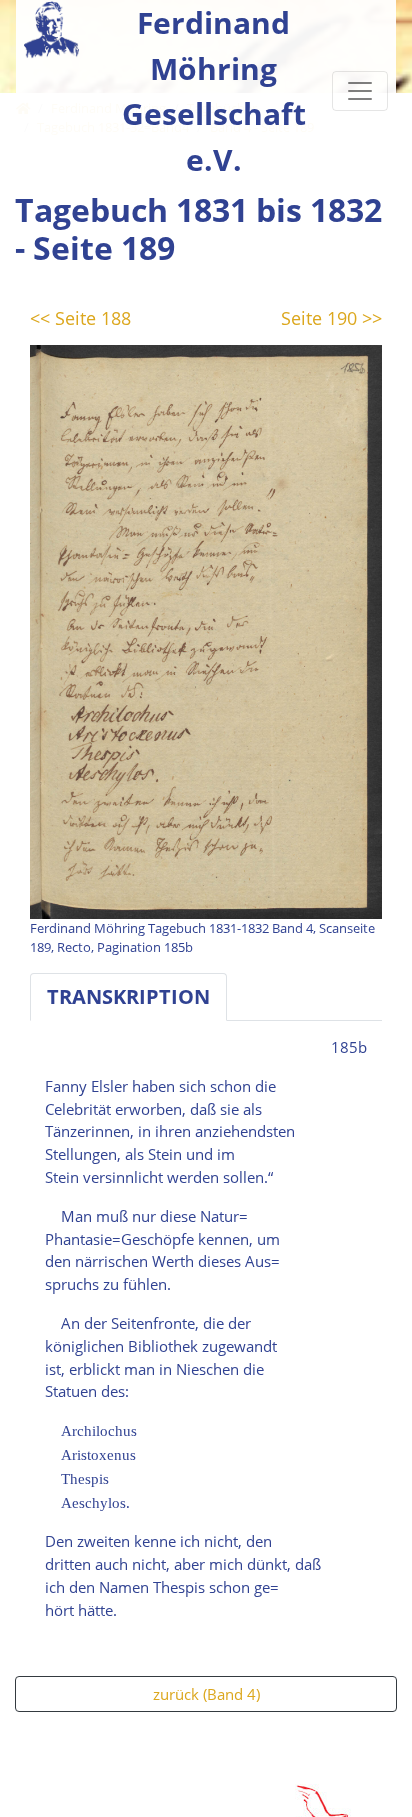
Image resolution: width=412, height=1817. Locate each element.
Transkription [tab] (128, 996)
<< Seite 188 (80, 318)
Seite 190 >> (331, 318)
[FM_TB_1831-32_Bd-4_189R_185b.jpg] (206, 630)
